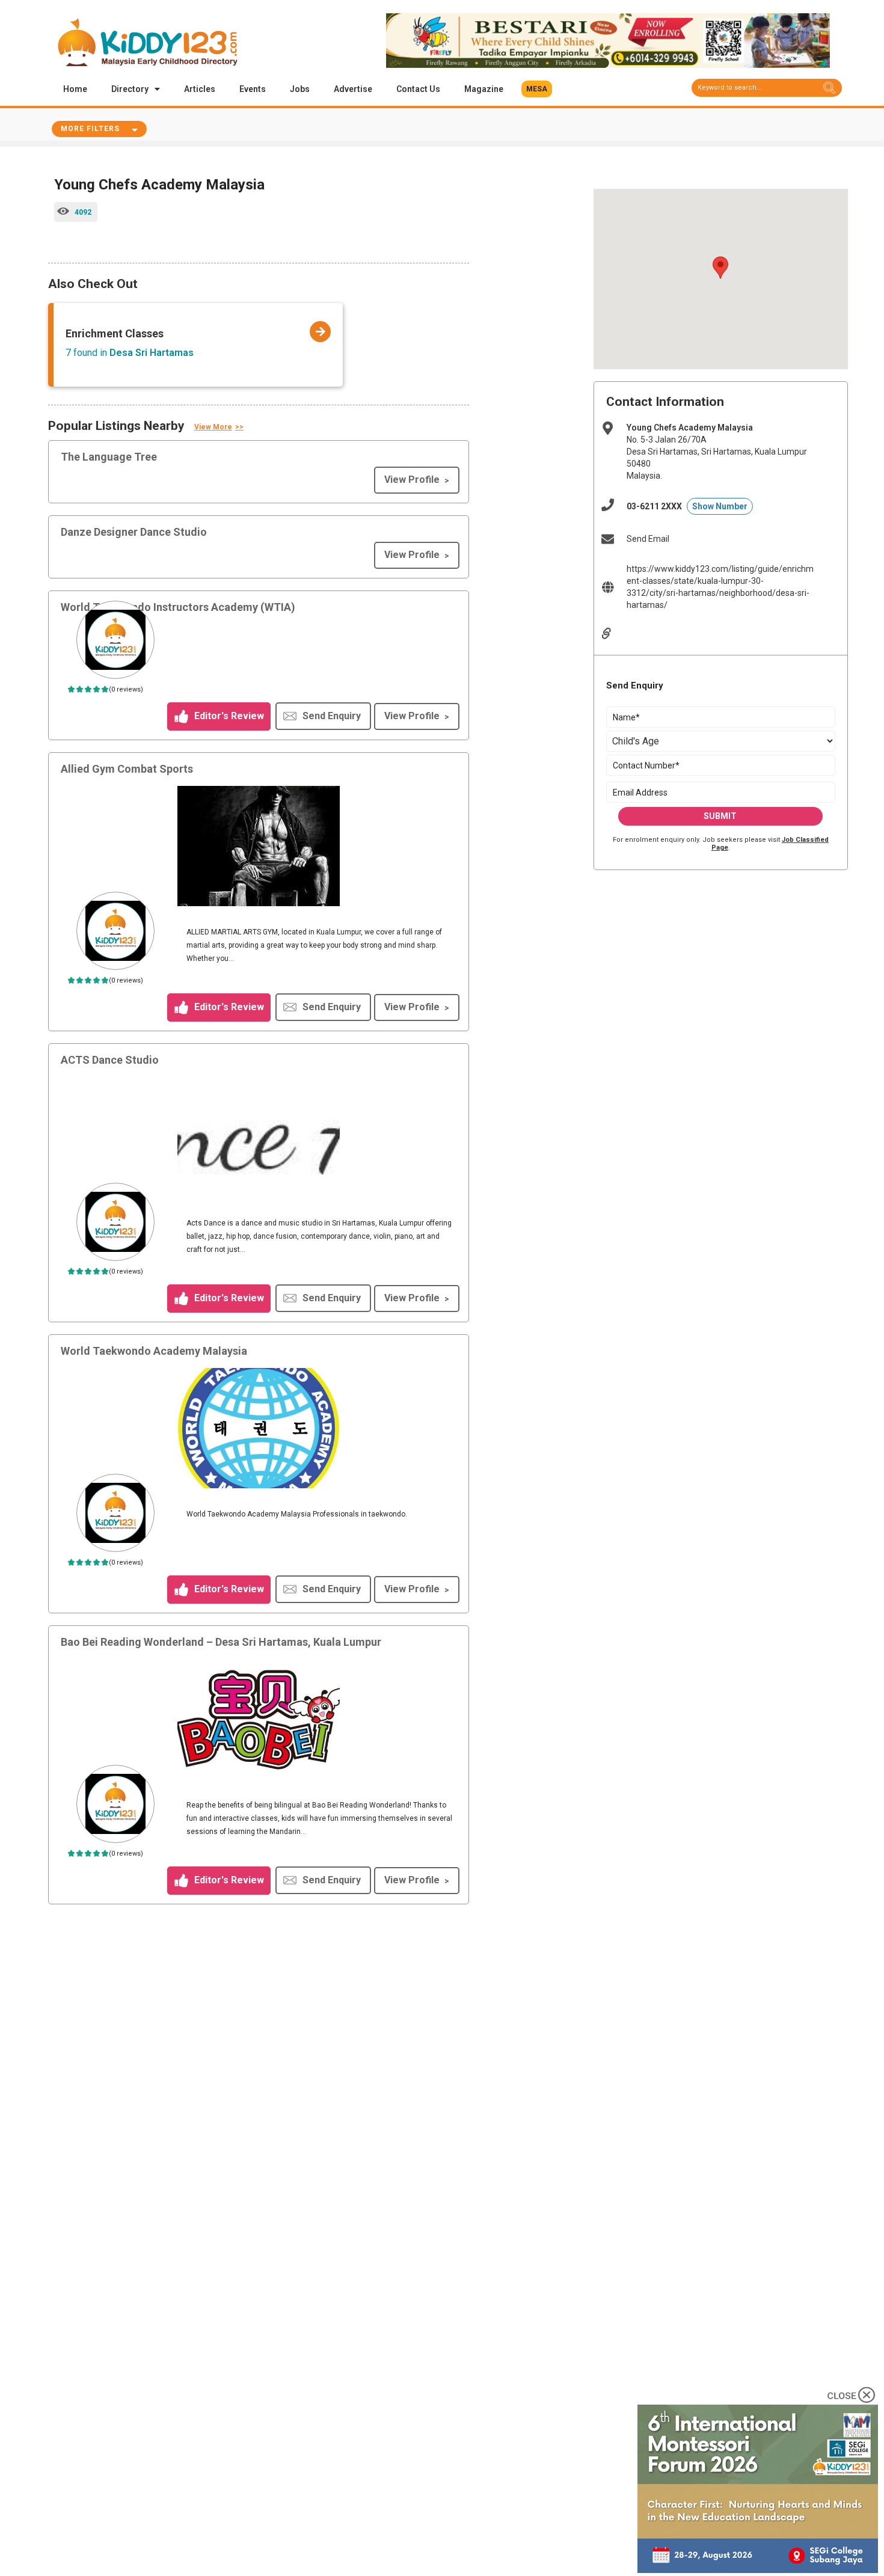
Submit (720, 816)
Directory (130, 89)
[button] (537, 89)
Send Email (648, 539)
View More (213, 427)
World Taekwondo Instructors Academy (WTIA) (178, 607)
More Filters (90, 129)
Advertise (353, 89)
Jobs (300, 89)
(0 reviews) (126, 689)
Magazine (484, 89)
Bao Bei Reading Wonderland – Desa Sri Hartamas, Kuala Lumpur (221, 1642)
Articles (200, 89)
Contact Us (418, 89)
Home (75, 89)
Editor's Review (228, 716)
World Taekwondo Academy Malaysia (154, 1351)
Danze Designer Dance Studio (134, 532)
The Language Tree (109, 457)
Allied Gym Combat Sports (127, 769)
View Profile (412, 480)
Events (253, 89)
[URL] (615, 633)
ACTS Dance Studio (110, 1060)
